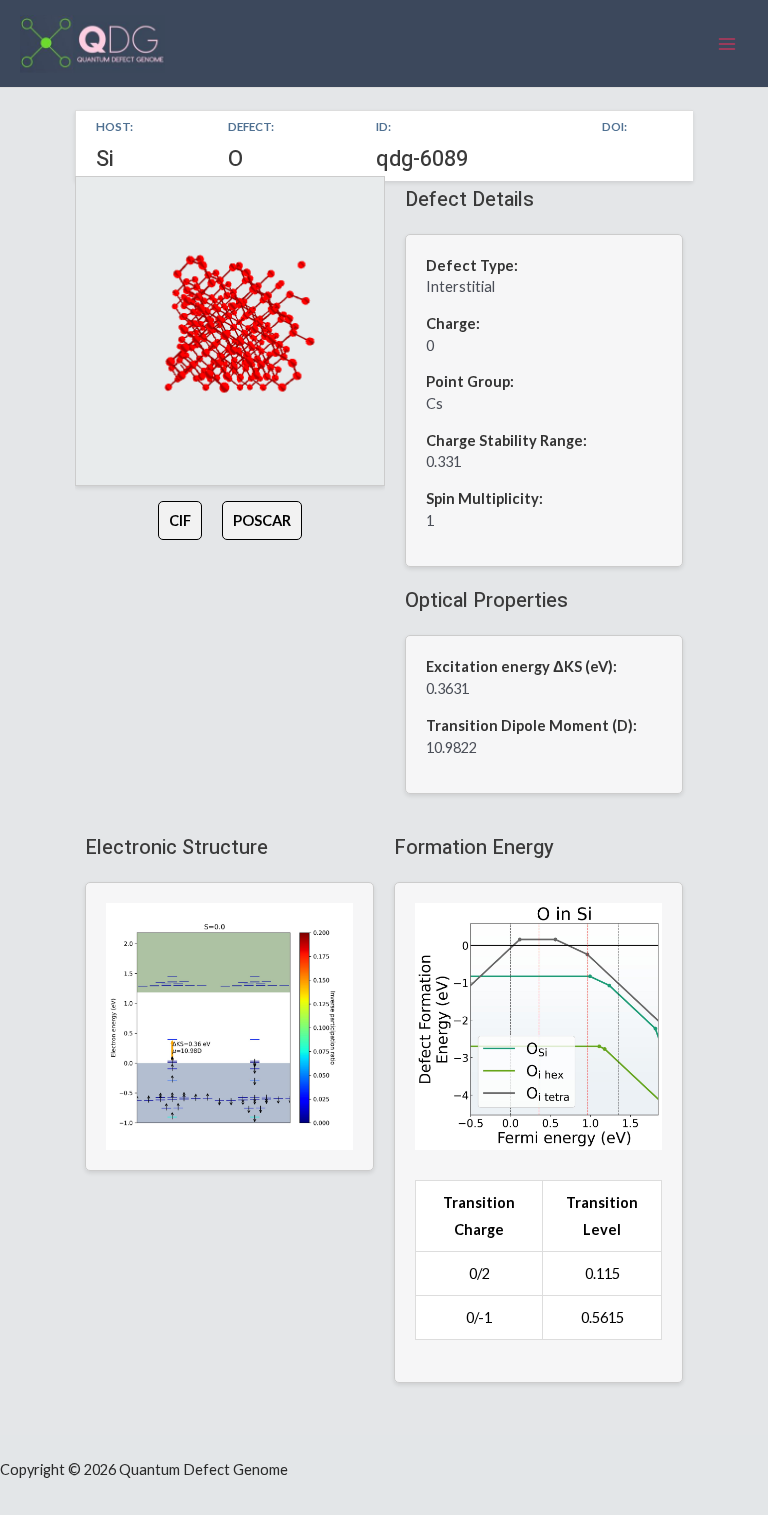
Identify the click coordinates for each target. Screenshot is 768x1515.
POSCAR (262, 520)
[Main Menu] (727, 44)
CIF (180, 520)
